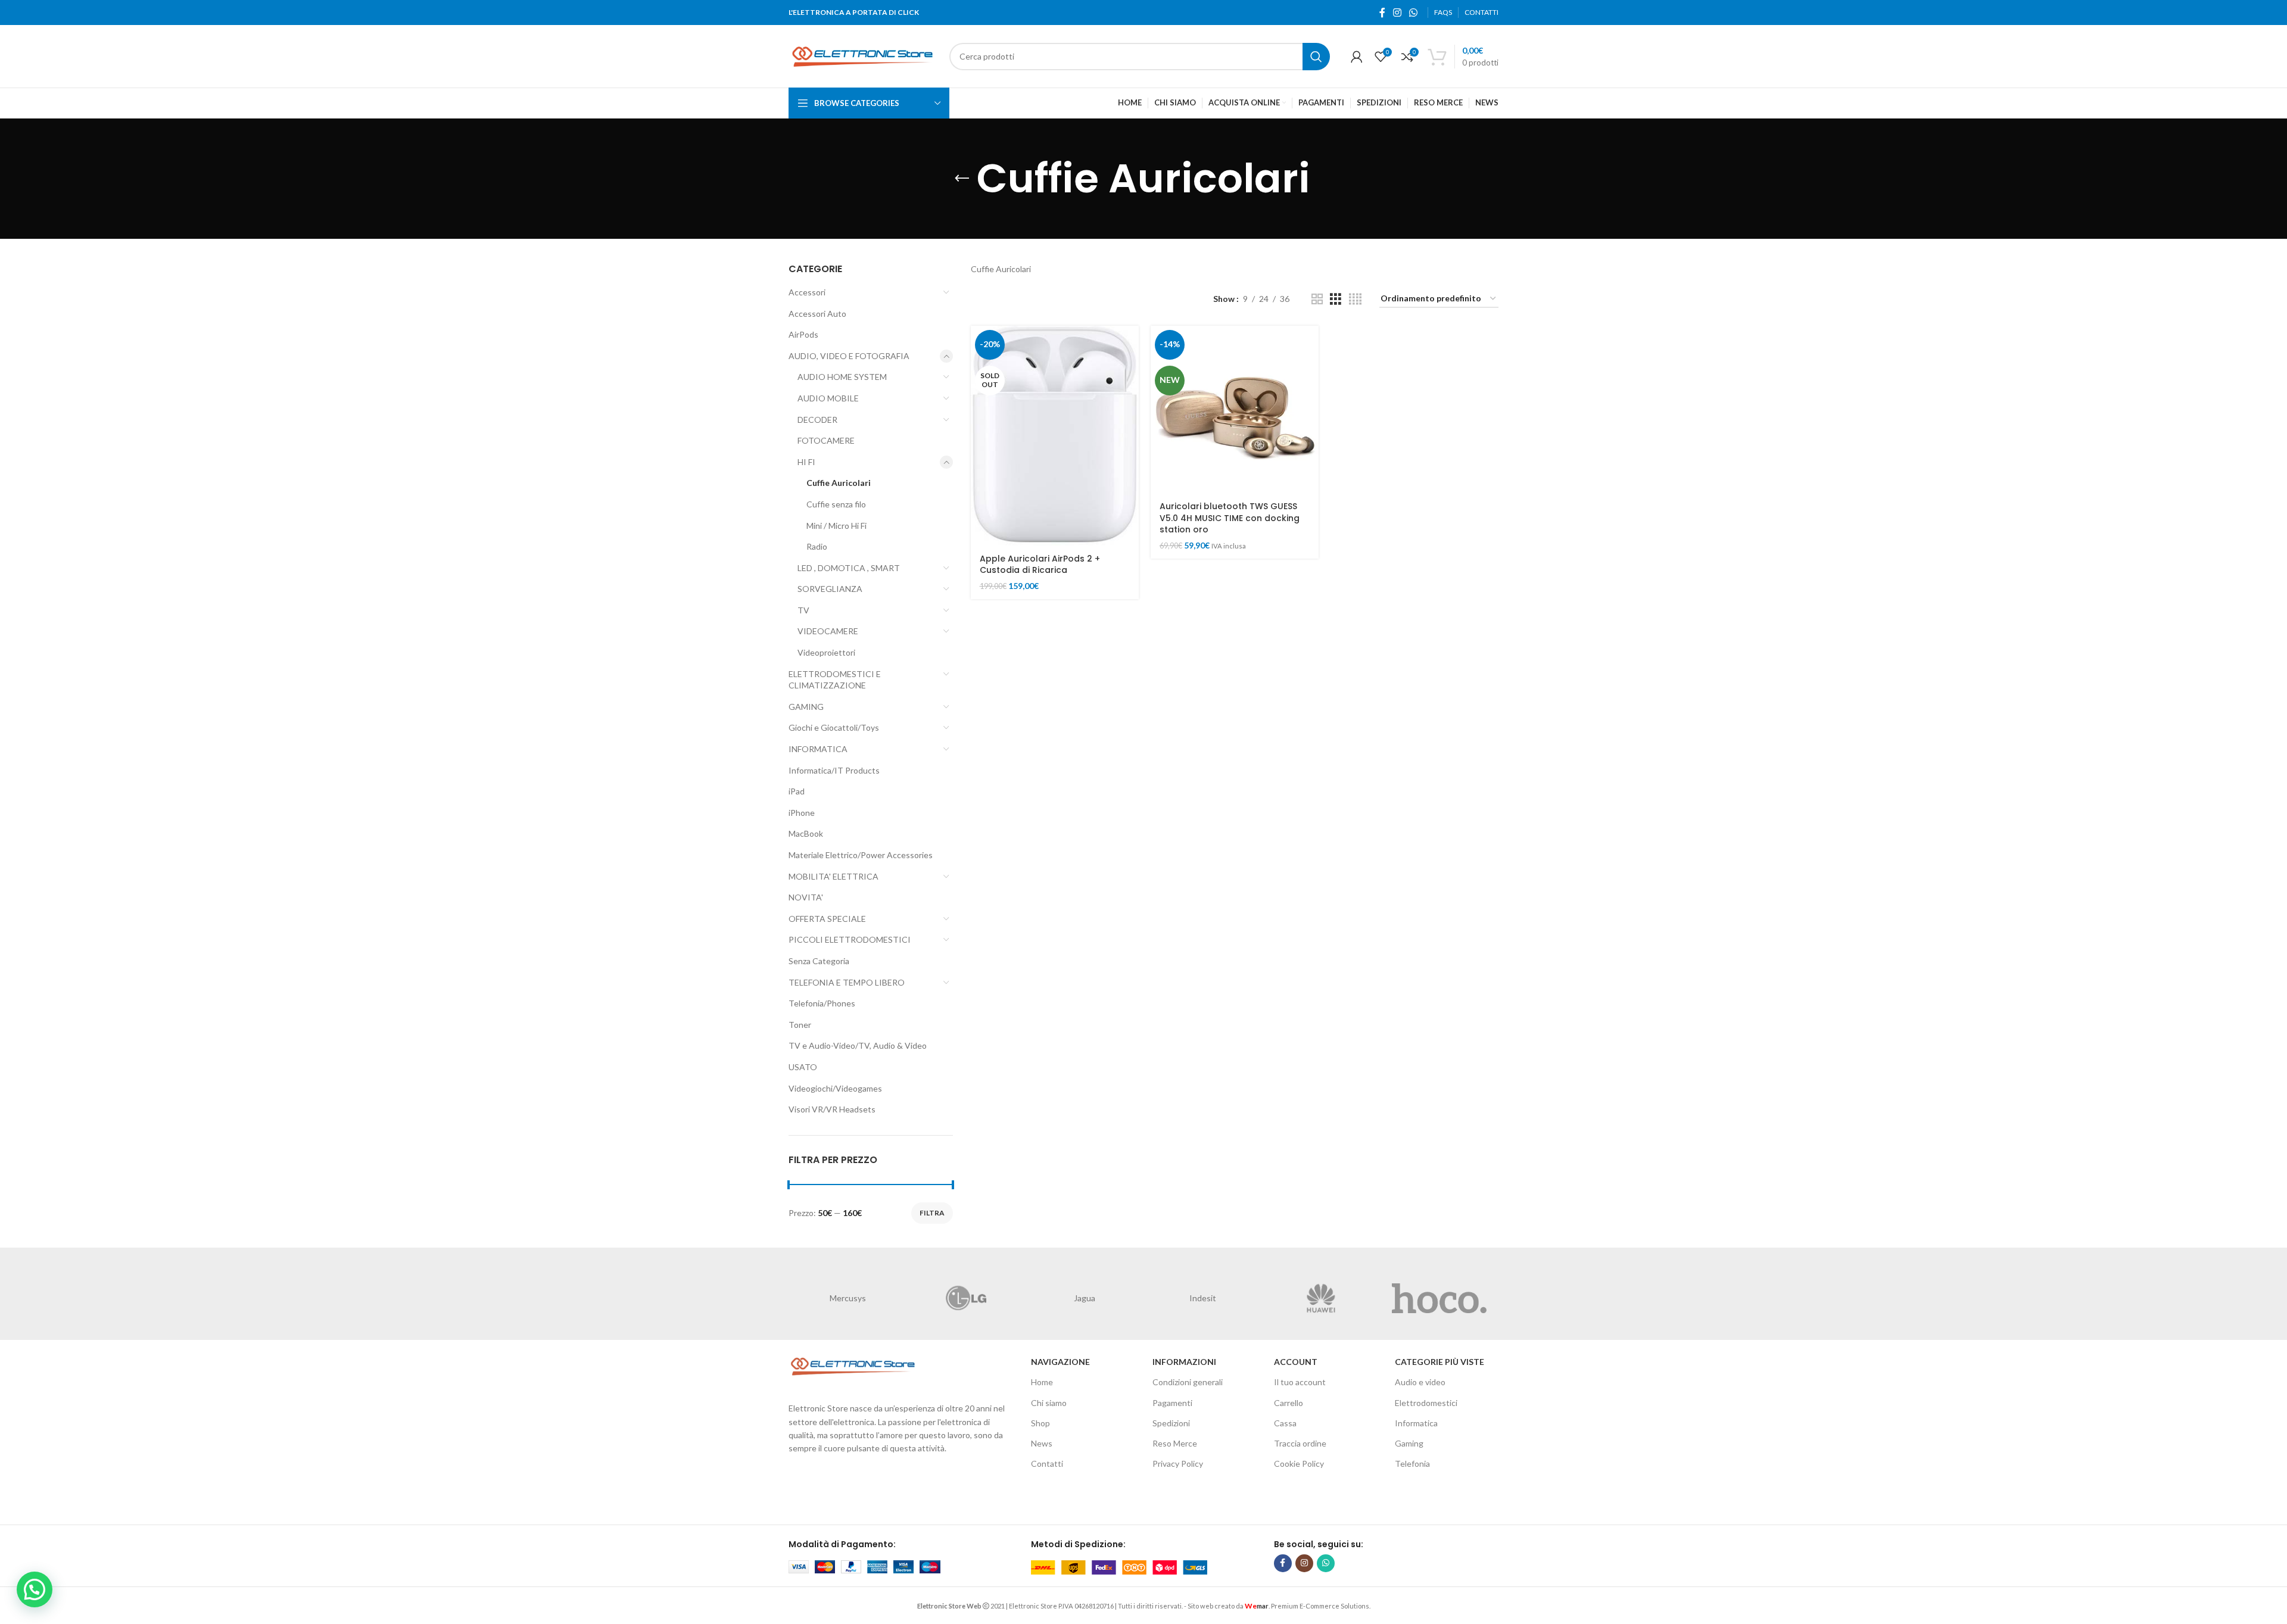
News (1042, 1443)
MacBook (806, 833)
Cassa (1285, 1423)
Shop (1040, 1423)
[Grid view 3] (1336, 299)
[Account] (1357, 57)
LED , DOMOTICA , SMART (849, 568)
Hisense (848, 1298)
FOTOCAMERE (826, 440)
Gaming (1409, 1443)
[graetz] (1084, 1298)
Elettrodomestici (1426, 1403)
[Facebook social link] (1382, 13)
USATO (803, 1067)
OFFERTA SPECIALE (827, 919)
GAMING (806, 707)
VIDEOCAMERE (828, 631)
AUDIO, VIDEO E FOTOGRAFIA (849, 356)
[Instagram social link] (1397, 13)
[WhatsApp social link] (1414, 13)
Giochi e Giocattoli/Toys (834, 727)
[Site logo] (863, 55)
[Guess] (966, 1298)
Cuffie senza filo (836, 504)
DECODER (817, 420)
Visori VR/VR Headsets (832, 1109)
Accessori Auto (817, 314)
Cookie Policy (1299, 1464)
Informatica (1416, 1423)
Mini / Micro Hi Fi (836, 526)
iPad (797, 791)
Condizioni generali (1188, 1382)
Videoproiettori (826, 652)
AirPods (803, 334)
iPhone (802, 813)
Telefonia (1412, 1464)
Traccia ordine (1300, 1443)
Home (1042, 1382)
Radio (817, 546)
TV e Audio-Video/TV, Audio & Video (858, 1045)
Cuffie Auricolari (839, 483)
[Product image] (1235, 410)
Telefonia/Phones (822, 1003)
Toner (800, 1025)
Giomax (1203, 1298)
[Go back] (962, 179)
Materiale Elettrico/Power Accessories (861, 855)
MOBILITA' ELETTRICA (834, 876)
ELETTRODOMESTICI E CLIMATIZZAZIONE (835, 680)
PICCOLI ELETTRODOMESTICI (850, 939)
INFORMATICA (818, 749)
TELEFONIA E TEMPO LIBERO (847, 982)
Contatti (1047, 1464)
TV (803, 610)
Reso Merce (1175, 1443)
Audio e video (1420, 1382)
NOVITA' (806, 897)
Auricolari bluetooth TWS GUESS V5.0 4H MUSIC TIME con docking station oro (1230, 518)
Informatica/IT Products (834, 770)
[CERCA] (1316, 57)
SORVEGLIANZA (830, 589)
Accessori (807, 292)
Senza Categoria (819, 961)
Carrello (1289, 1403)
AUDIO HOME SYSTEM (842, 377)
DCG (1439, 1298)
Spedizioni (1171, 1423)
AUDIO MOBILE (828, 398)
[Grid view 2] (1317, 299)
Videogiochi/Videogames (835, 1088)
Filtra (932, 1213)
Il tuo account (1300, 1382)
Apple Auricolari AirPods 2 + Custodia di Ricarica (1040, 565)
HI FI (806, 462)
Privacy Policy (1178, 1464)
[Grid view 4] (1355, 299)
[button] (35, 1589)
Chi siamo (1049, 1403)
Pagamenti (1172, 1403)
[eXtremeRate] (1321, 1298)
